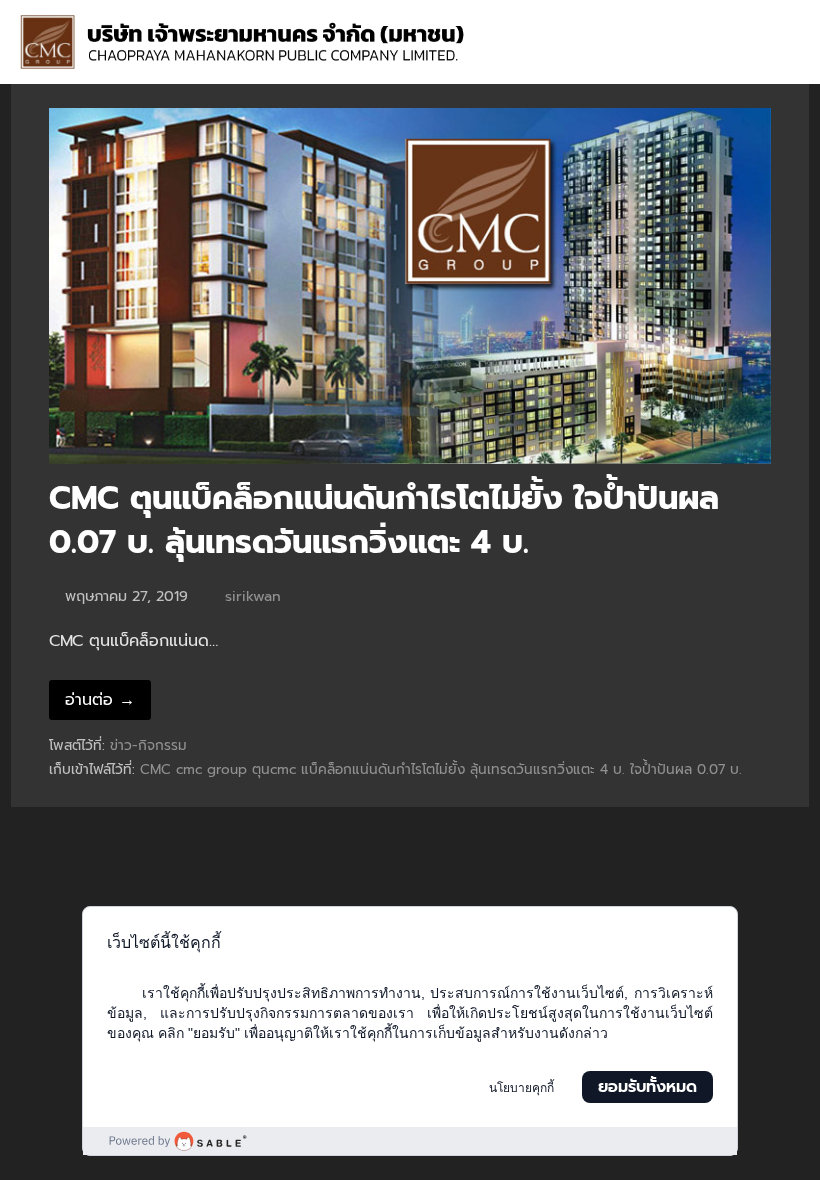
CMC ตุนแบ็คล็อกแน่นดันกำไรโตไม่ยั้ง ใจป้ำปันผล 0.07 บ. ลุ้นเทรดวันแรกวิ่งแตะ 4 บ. (384, 521)
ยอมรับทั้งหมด (647, 1087)
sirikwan (253, 596)
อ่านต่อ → (100, 700)
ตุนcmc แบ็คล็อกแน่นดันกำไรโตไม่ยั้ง (358, 769)
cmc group (211, 769)
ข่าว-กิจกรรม (148, 745)
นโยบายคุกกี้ (521, 1088)
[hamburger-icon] (777, 20)
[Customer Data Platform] (410, 1141)
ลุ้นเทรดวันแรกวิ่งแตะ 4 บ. (547, 769)
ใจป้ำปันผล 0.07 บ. (686, 769)
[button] (787, 60)
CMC (155, 769)
